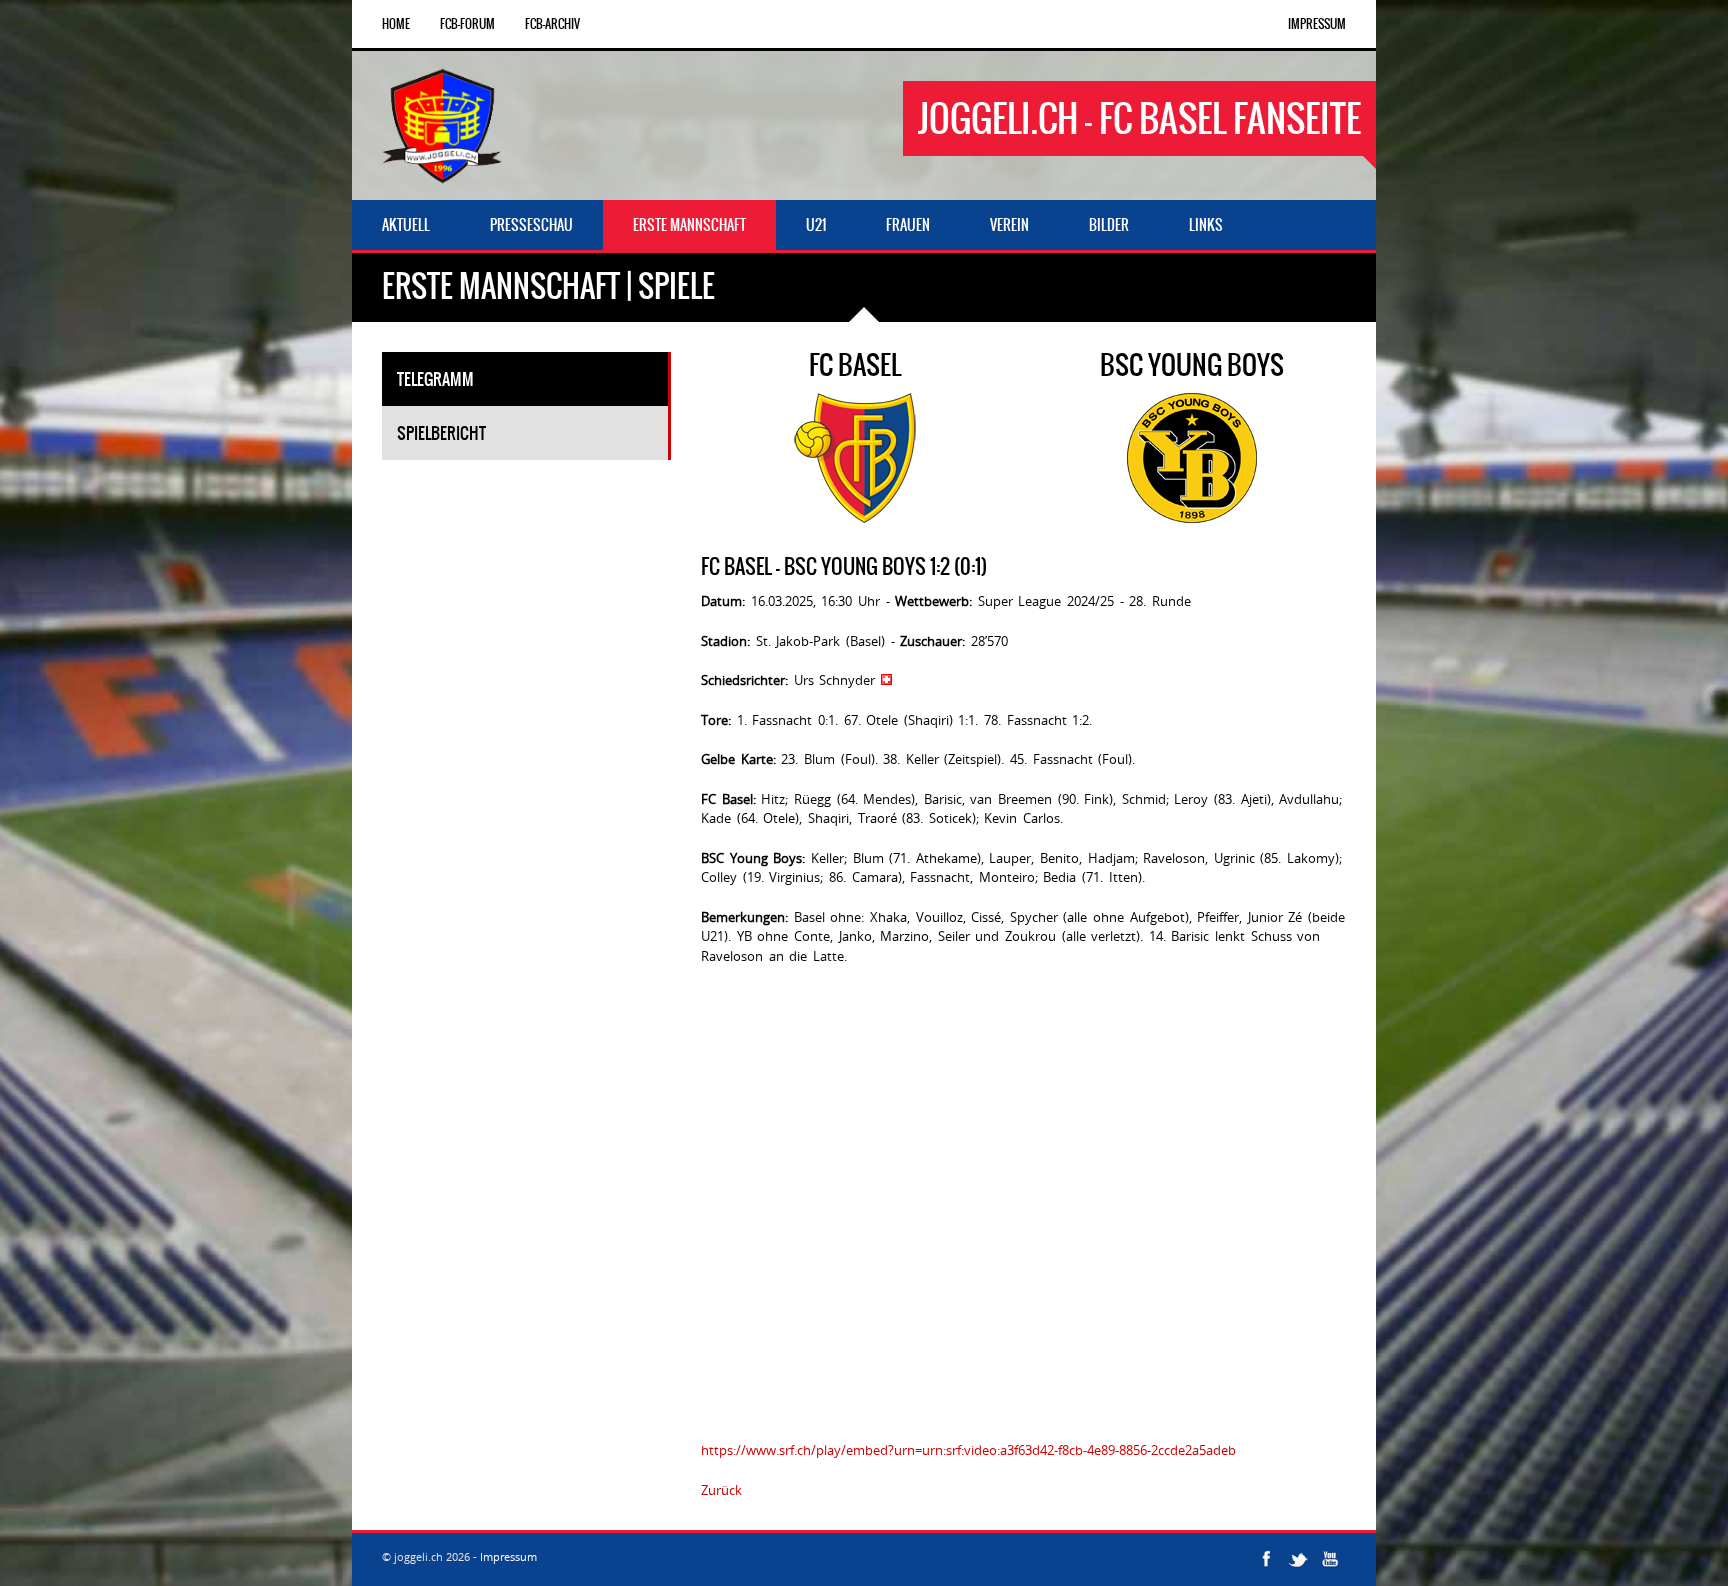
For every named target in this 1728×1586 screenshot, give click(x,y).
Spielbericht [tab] (441, 433)
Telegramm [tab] (435, 379)
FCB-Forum (467, 24)
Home (396, 24)
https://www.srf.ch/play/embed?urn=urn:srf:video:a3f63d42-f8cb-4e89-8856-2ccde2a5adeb (968, 1450)
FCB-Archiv (552, 24)
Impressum (1317, 24)
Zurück (721, 1490)
